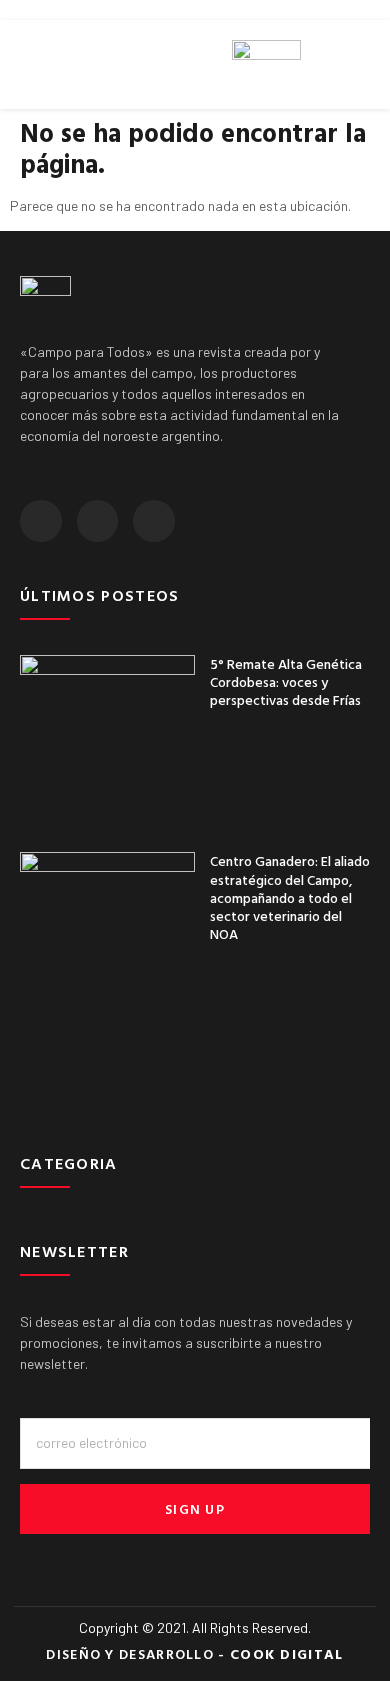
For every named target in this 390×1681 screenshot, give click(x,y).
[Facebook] (41, 521)
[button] (26, 65)
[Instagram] (98, 521)
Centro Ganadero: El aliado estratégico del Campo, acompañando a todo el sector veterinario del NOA (290, 897)
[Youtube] (154, 521)
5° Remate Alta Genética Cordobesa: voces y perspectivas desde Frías (286, 681)
